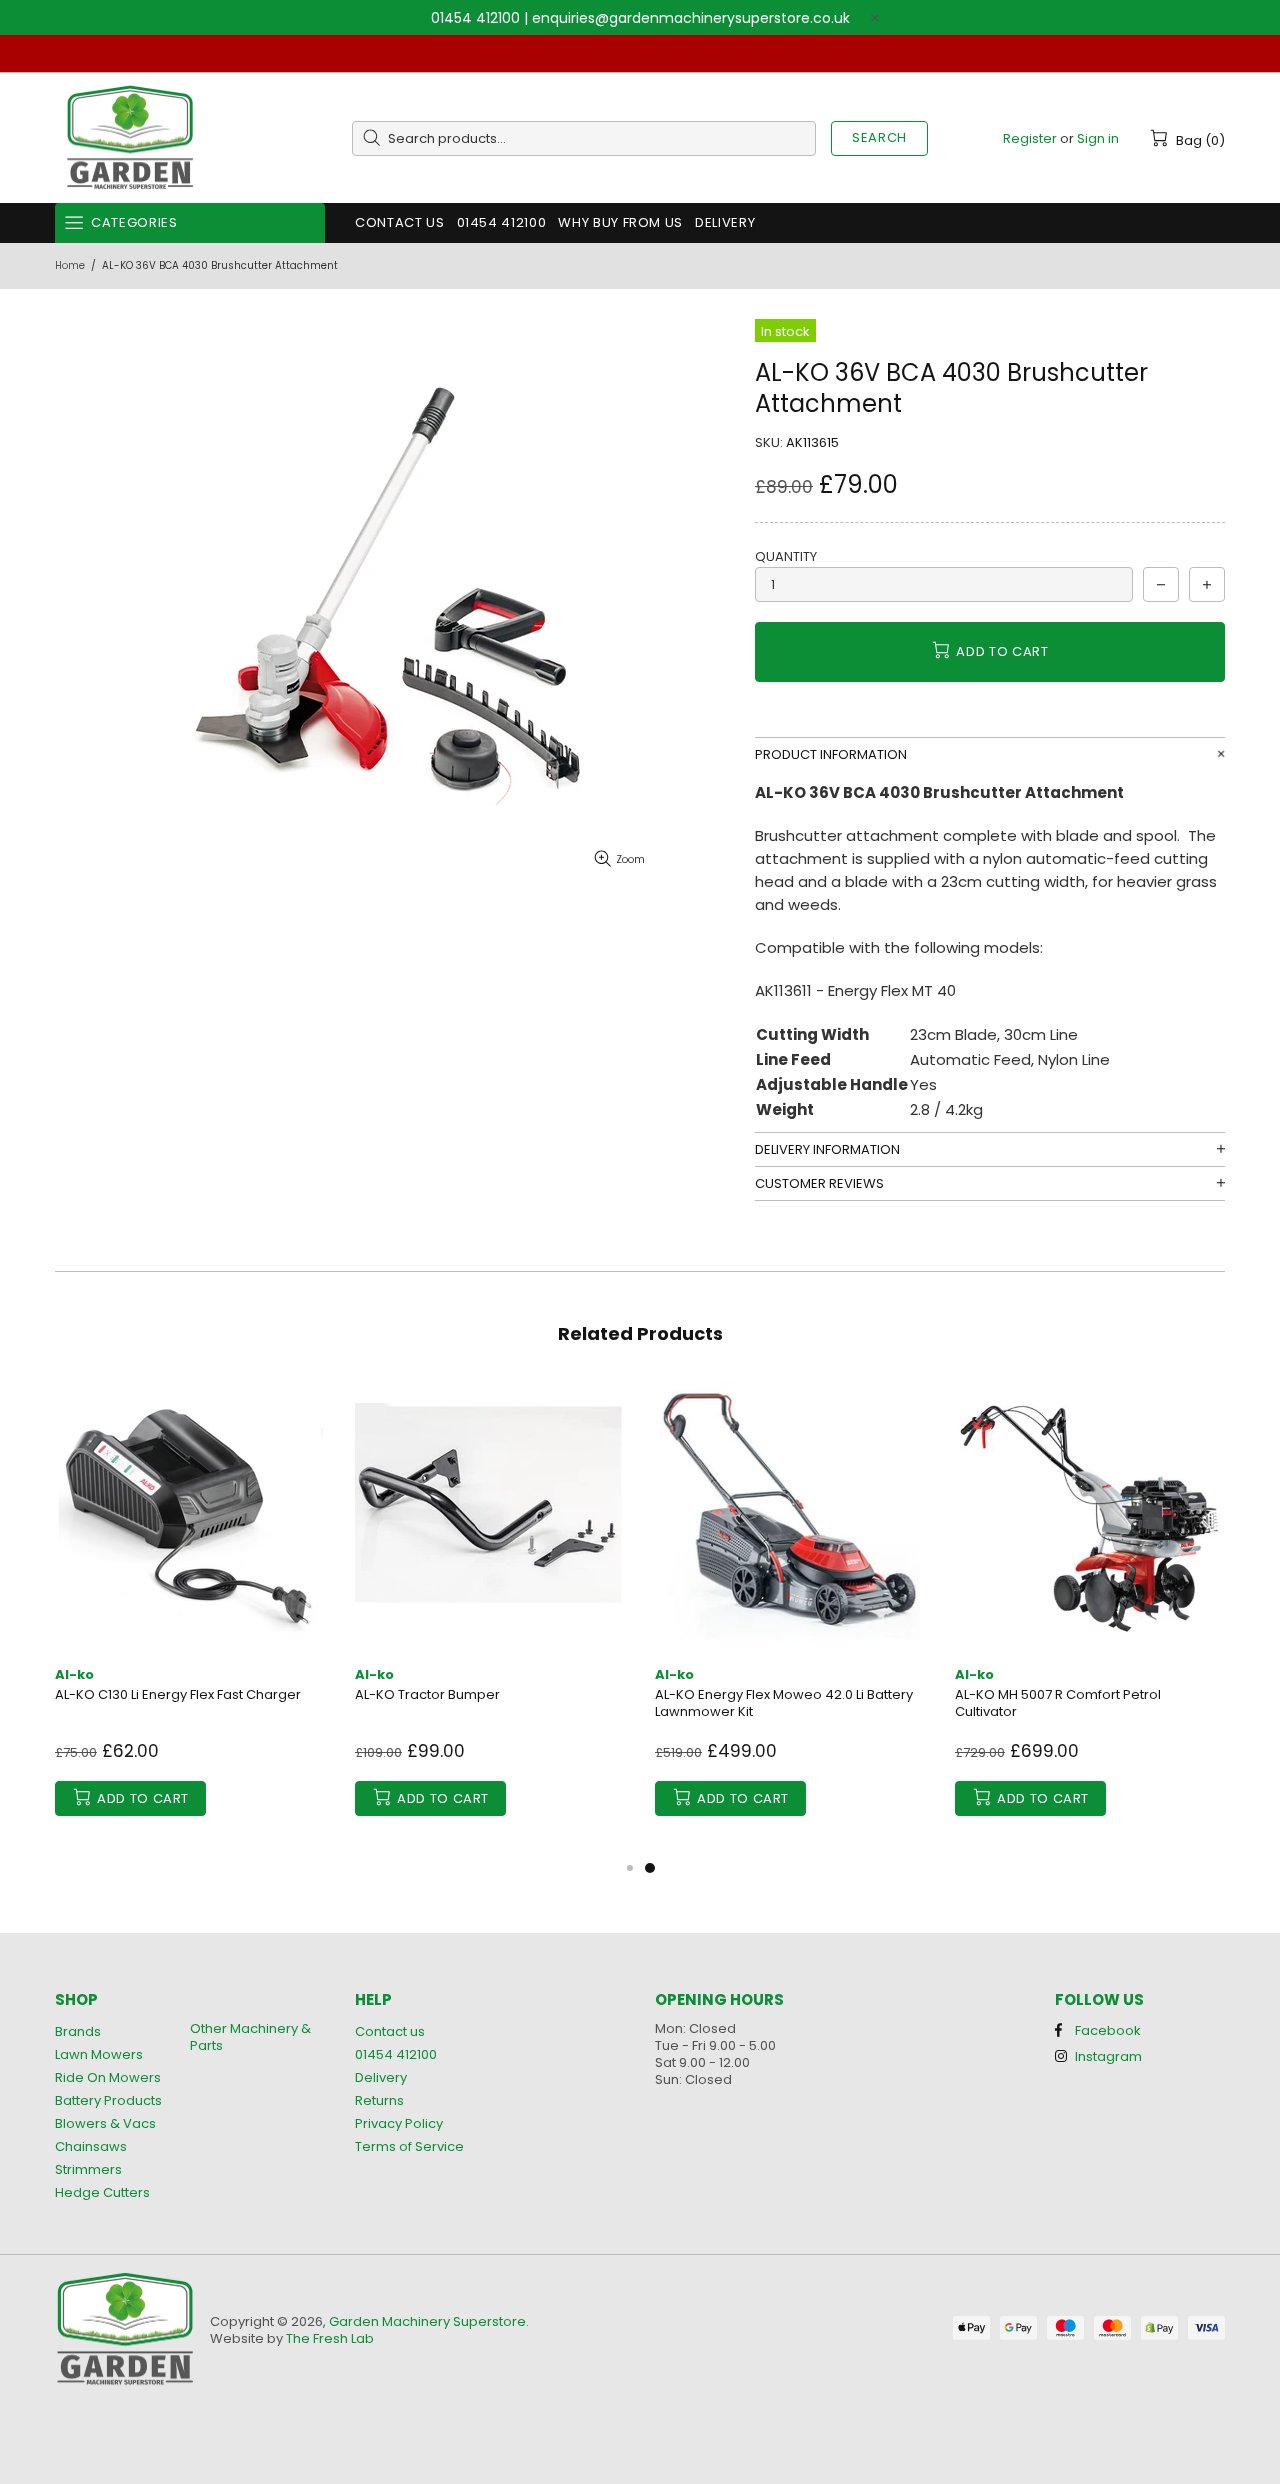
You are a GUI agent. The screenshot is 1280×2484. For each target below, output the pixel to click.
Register (1030, 138)
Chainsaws (91, 2146)
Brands (78, 2031)
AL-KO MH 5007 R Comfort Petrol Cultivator (1058, 1703)
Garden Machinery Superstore (130, 138)
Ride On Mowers (108, 2077)
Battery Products (108, 2100)
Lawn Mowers (99, 2054)
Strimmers (88, 2169)
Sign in (1098, 138)
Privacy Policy (399, 2123)
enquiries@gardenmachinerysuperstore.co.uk (691, 18)
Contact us (390, 2031)
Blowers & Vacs (105, 2123)
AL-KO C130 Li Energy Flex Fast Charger (178, 1694)
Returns (379, 2100)
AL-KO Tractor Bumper (427, 1694)
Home (70, 265)
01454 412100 (475, 18)
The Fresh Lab (330, 2338)
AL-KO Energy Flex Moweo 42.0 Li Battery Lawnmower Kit (784, 1703)
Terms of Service (409, 2146)
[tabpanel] (790, 1618)
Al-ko (74, 1674)
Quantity (786, 556)
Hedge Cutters (102, 2192)
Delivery (381, 2077)
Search (879, 137)
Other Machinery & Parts (250, 2037)
